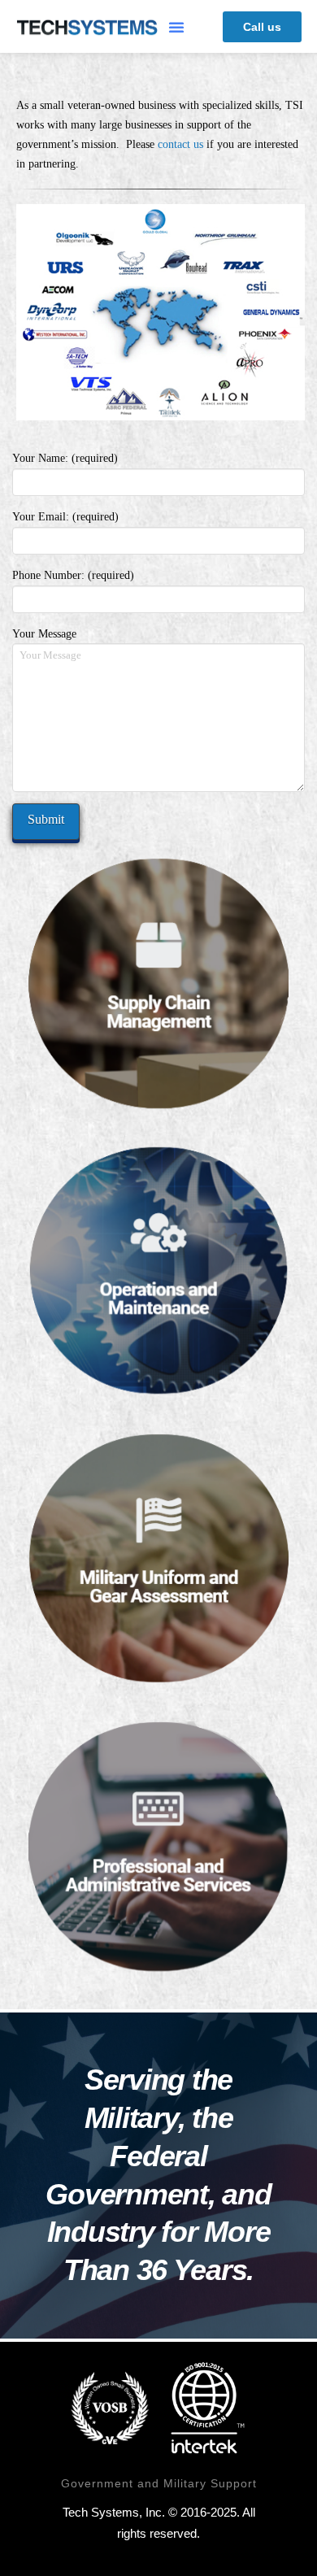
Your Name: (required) (65, 458)
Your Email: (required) (65, 517)
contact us (180, 144)
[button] (176, 27)
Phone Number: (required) (73, 575)
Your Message (44, 634)
